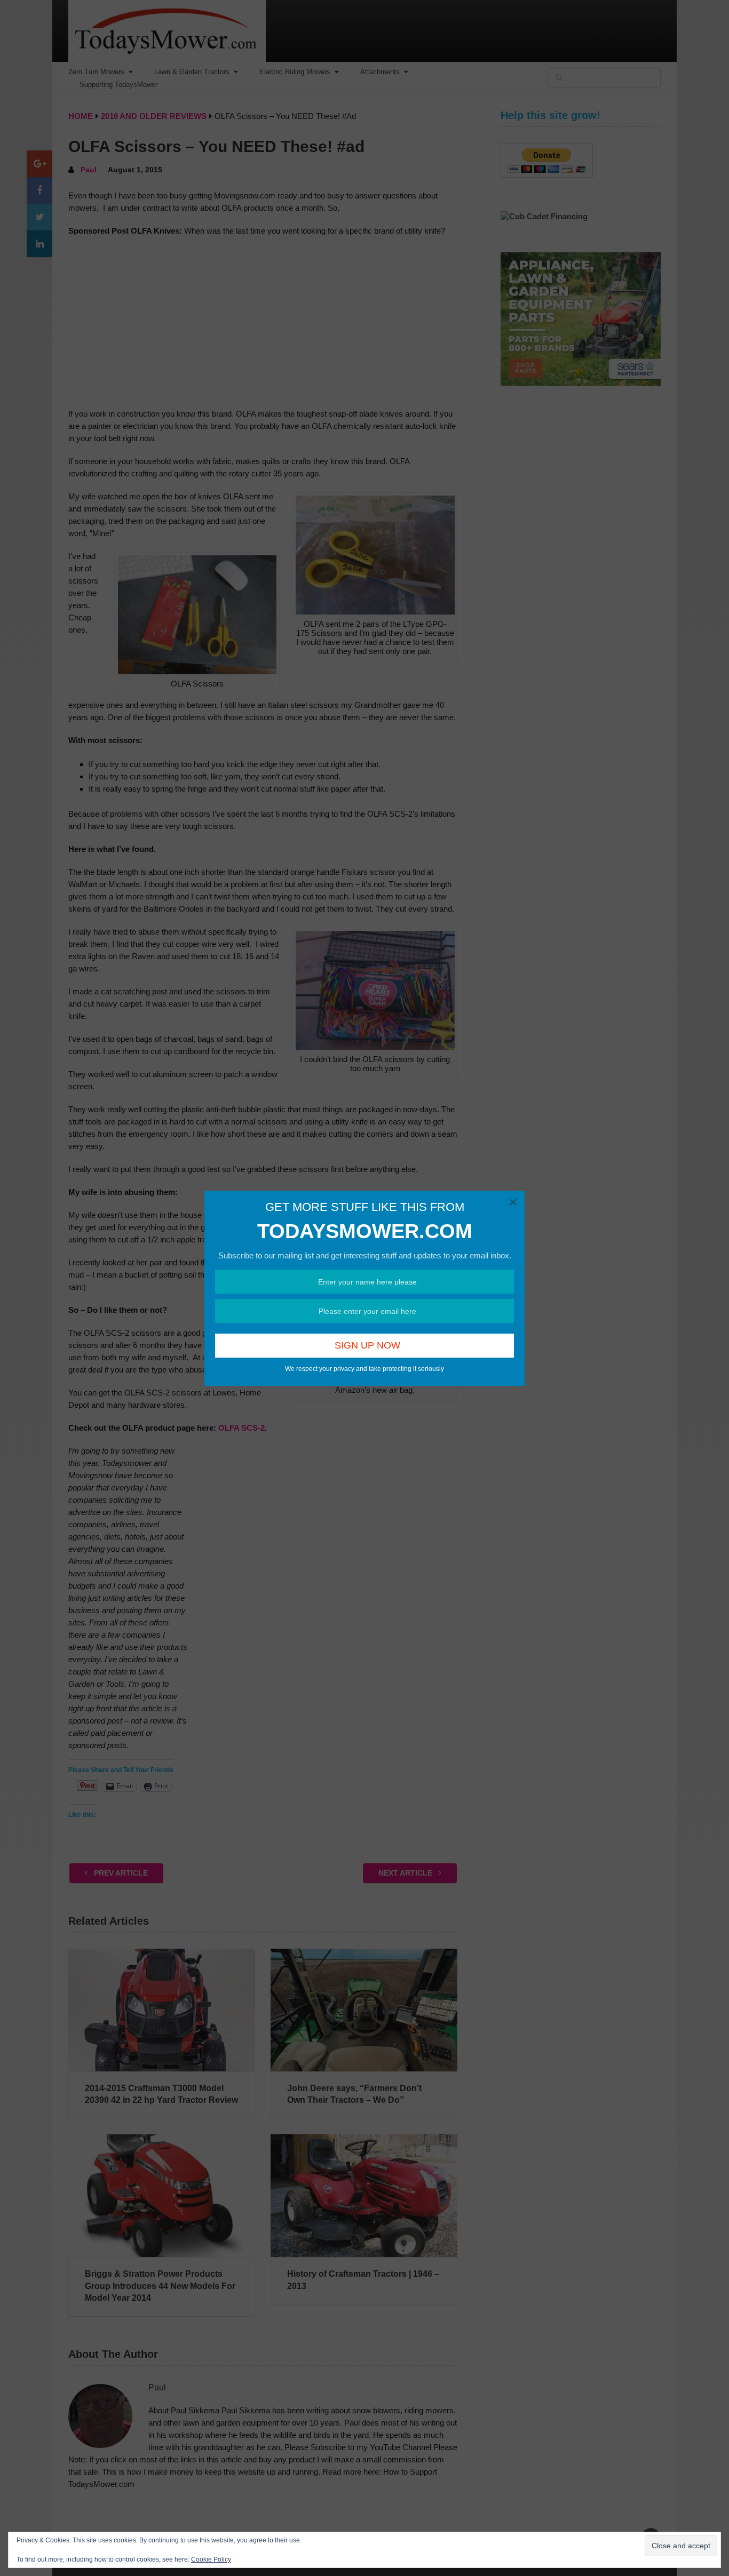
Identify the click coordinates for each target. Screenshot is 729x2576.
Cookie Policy (211, 2559)
